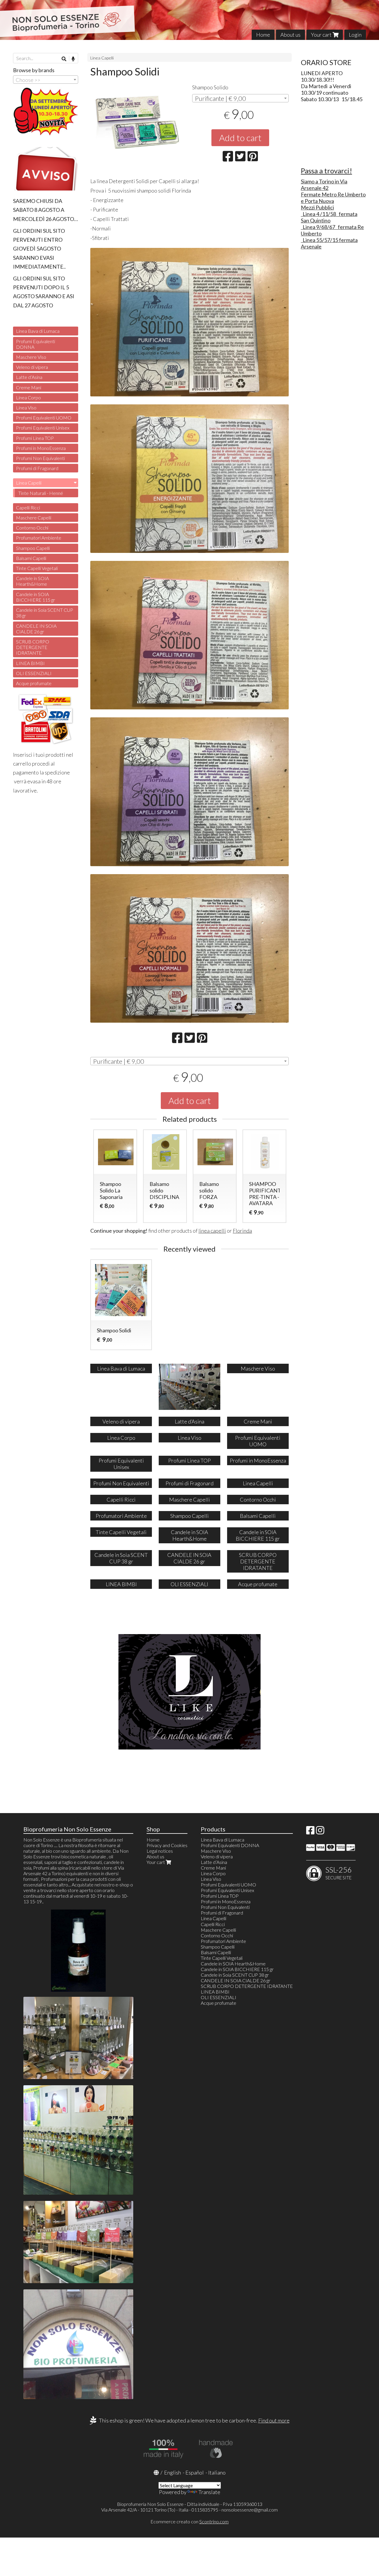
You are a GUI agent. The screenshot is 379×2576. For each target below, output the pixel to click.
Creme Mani (29, 387)
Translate (209, 2492)
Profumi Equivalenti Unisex (43, 428)
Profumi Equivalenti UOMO (44, 418)
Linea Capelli (102, 58)
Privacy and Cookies (167, 1845)
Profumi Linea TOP (35, 438)
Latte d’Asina (29, 377)
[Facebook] (310, 1832)
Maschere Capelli (34, 518)
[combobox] (240, 98)
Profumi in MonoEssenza (41, 448)
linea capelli (212, 1231)
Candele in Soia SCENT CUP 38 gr (45, 613)
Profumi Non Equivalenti (40, 458)
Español (195, 2472)
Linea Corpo (28, 397)
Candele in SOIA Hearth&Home (32, 581)
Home (263, 35)
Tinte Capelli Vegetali (37, 568)
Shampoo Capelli (33, 548)
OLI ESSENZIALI (34, 673)
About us (290, 35)
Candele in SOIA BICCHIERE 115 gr (36, 597)
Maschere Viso (31, 357)
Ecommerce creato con (189, 2521)
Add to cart (240, 138)
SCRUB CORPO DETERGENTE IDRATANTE (33, 647)
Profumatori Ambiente (39, 538)
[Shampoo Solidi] (139, 127)
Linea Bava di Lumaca (38, 331)
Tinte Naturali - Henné (41, 493)
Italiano (217, 2472)
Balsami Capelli (31, 558)
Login (355, 35)
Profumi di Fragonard (37, 468)
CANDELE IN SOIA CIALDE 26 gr (36, 629)
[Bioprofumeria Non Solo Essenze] (189, 20)
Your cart (322, 35)
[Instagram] (320, 1832)
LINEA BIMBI (30, 663)
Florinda (242, 1231)
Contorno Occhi (32, 528)
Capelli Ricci (28, 507)
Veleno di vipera (32, 367)
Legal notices (160, 1851)
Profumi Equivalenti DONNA (36, 344)
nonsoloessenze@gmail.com (250, 2510)
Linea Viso (26, 407)
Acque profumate (34, 683)
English (172, 2472)
